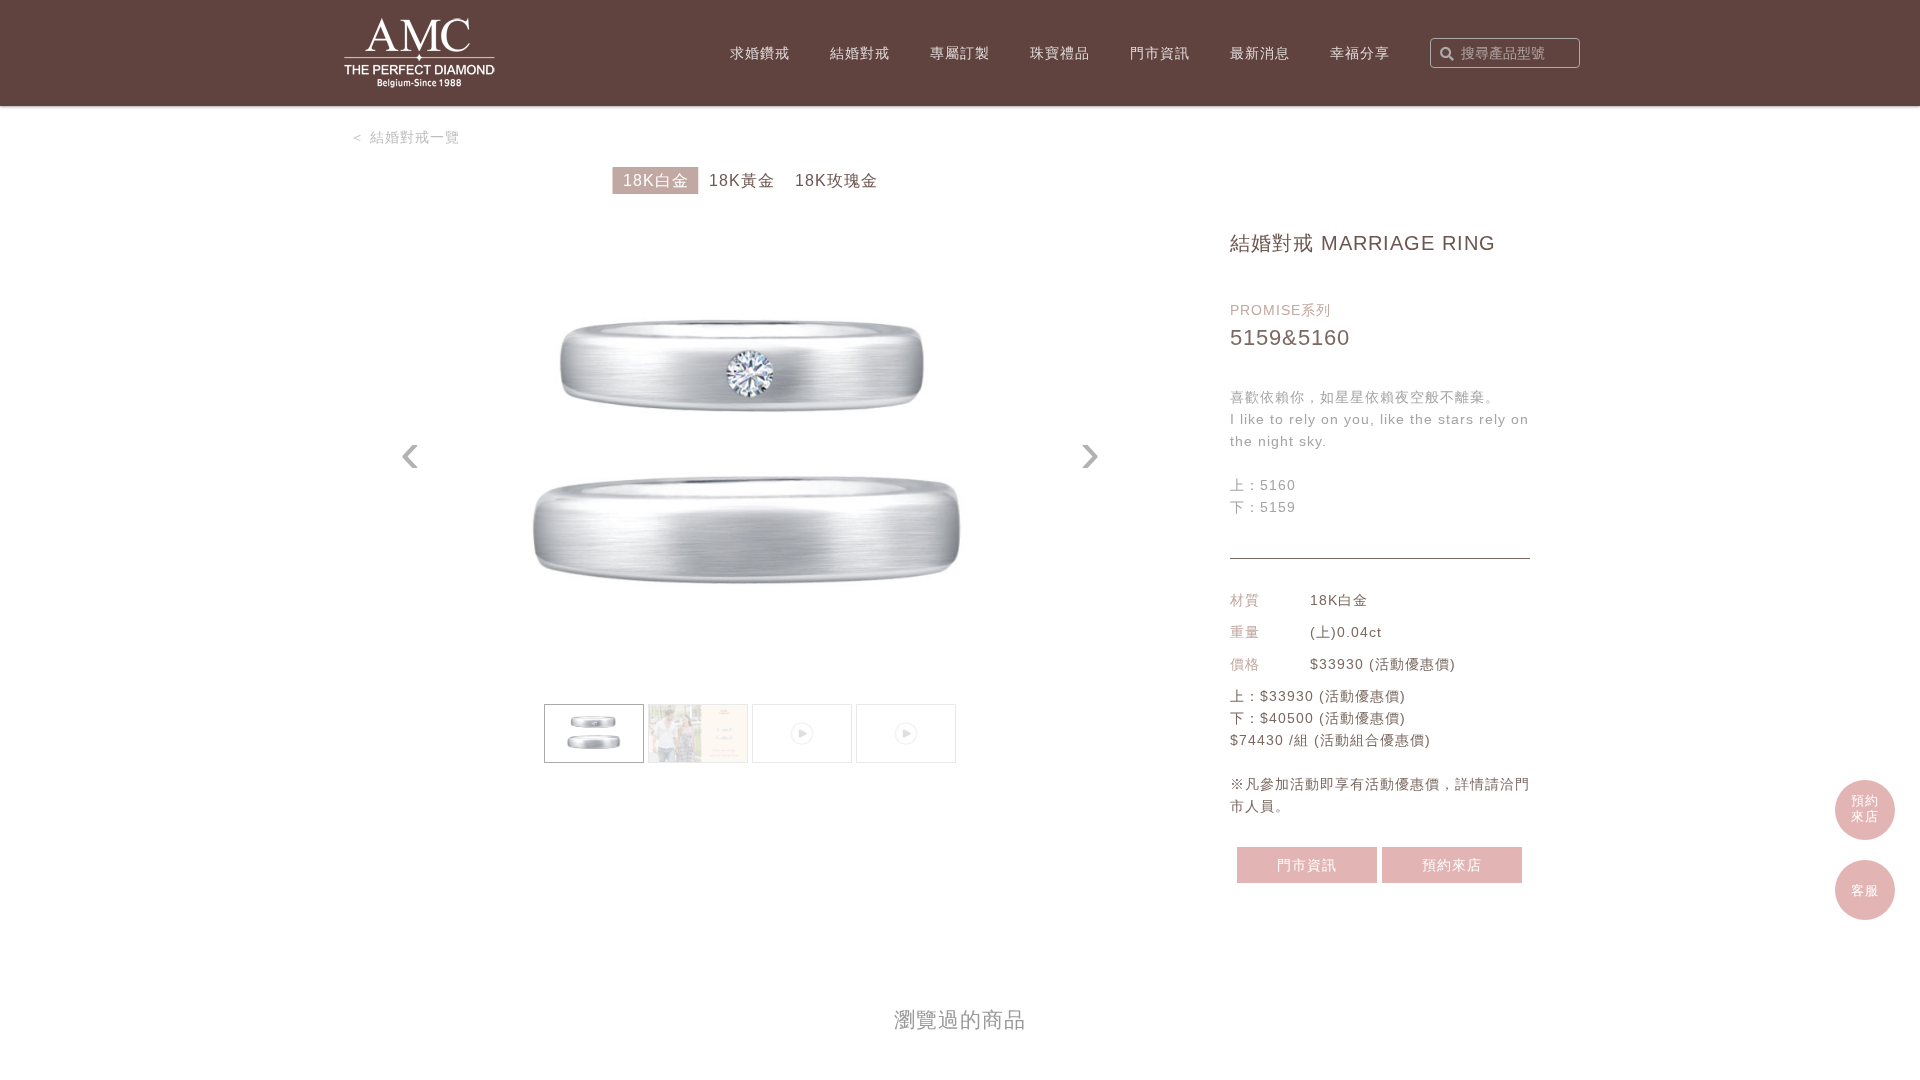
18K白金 (656, 180)
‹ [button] (410, 452)
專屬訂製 (960, 53)
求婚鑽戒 (760, 53)
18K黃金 (742, 180)
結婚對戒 (860, 53)
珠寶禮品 (1060, 53)
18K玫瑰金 (836, 180)
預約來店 (1452, 865)
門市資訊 (1160, 53)
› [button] (1090, 452)
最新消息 (1260, 53)
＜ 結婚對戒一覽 (405, 137)
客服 (1865, 890)
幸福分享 (1360, 53)
